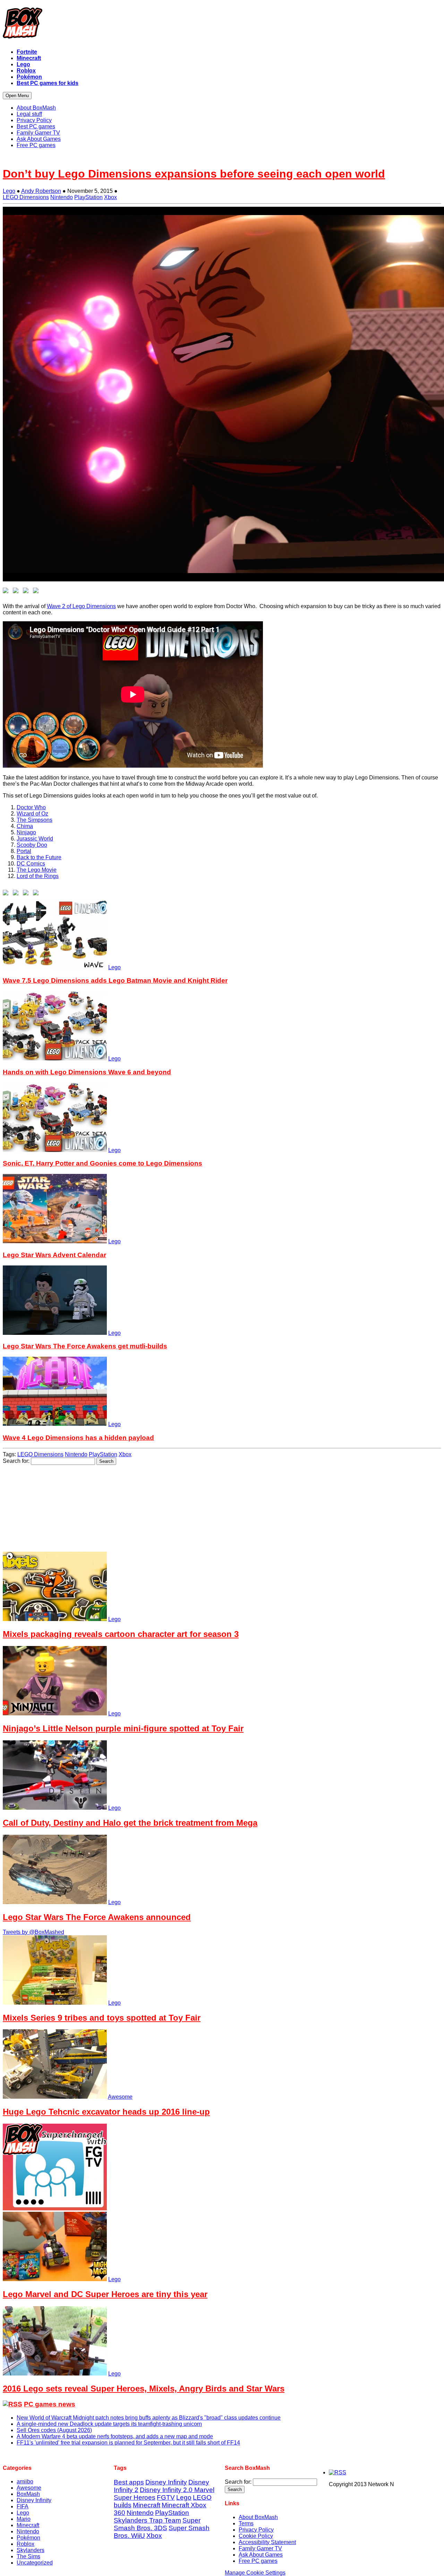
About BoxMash (258, 2517)
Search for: (16, 1461)
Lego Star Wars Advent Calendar (54, 1255)
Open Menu (17, 96)
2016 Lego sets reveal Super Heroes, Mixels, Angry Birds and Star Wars (144, 2389)
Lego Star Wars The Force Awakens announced (97, 1917)
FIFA (23, 2506)
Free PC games (258, 2561)
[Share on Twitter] (17, 592)
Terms (246, 2523)
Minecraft (28, 2525)
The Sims (28, 2556)
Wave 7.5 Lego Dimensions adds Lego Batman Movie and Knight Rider (115, 980)
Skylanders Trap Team (147, 2520)
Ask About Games (261, 2555)
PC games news (50, 2404)
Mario (24, 2519)
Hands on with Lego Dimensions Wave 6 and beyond (87, 1072)
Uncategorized (35, 2563)
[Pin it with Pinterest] (37, 592)
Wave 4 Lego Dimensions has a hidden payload (78, 1438)
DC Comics (31, 864)
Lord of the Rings (38, 876)
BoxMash (28, 2494)
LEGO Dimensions (26, 197)
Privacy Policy (256, 2530)
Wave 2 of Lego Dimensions (81, 606)
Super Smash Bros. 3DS (157, 2524)
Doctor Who (31, 807)
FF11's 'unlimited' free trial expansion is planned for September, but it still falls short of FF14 (128, 2443)
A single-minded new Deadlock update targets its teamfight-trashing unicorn (109, 2424)
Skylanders (31, 2550)
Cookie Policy (256, 2536)
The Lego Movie (37, 870)
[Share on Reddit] (27, 592)
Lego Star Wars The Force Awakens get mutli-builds (85, 1346)
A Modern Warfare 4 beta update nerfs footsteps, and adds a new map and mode (115, 2436)
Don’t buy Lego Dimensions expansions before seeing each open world (194, 174)
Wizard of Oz (32, 814)
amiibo (25, 2481)
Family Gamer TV (260, 2548)
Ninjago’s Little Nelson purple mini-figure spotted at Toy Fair (123, 1728)
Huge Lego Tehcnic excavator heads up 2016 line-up (106, 2112)
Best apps (129, 2482)
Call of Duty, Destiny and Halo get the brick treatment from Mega (130, 1823)
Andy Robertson (41, 191)
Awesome (120, 2097)
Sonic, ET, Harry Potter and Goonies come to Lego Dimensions (103, 1163)
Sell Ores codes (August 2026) (54, 2430)
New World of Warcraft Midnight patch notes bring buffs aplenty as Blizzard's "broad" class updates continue (149, 2418)
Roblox (25, 2544)
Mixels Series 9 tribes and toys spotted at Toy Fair (102, 2018)
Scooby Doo (32, 845)
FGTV (166, 2497)
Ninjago (26, 832)
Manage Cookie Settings (255, 2573)
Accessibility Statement (267, 2542)
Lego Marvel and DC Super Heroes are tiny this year (105, 2294)
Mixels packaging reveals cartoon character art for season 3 (121, 1634)
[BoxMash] (222, 24)
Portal (24, 851)
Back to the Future (39, 857)
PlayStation (88, 197)
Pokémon (28, 2538)
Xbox (110, 197)
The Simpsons (35, 820)
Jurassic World (35, 839)
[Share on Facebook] (7, 592)
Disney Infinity (34, 2500)
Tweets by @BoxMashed (33, 1932)
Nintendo (62, 197)
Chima (25, 826)
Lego (9, 191)
